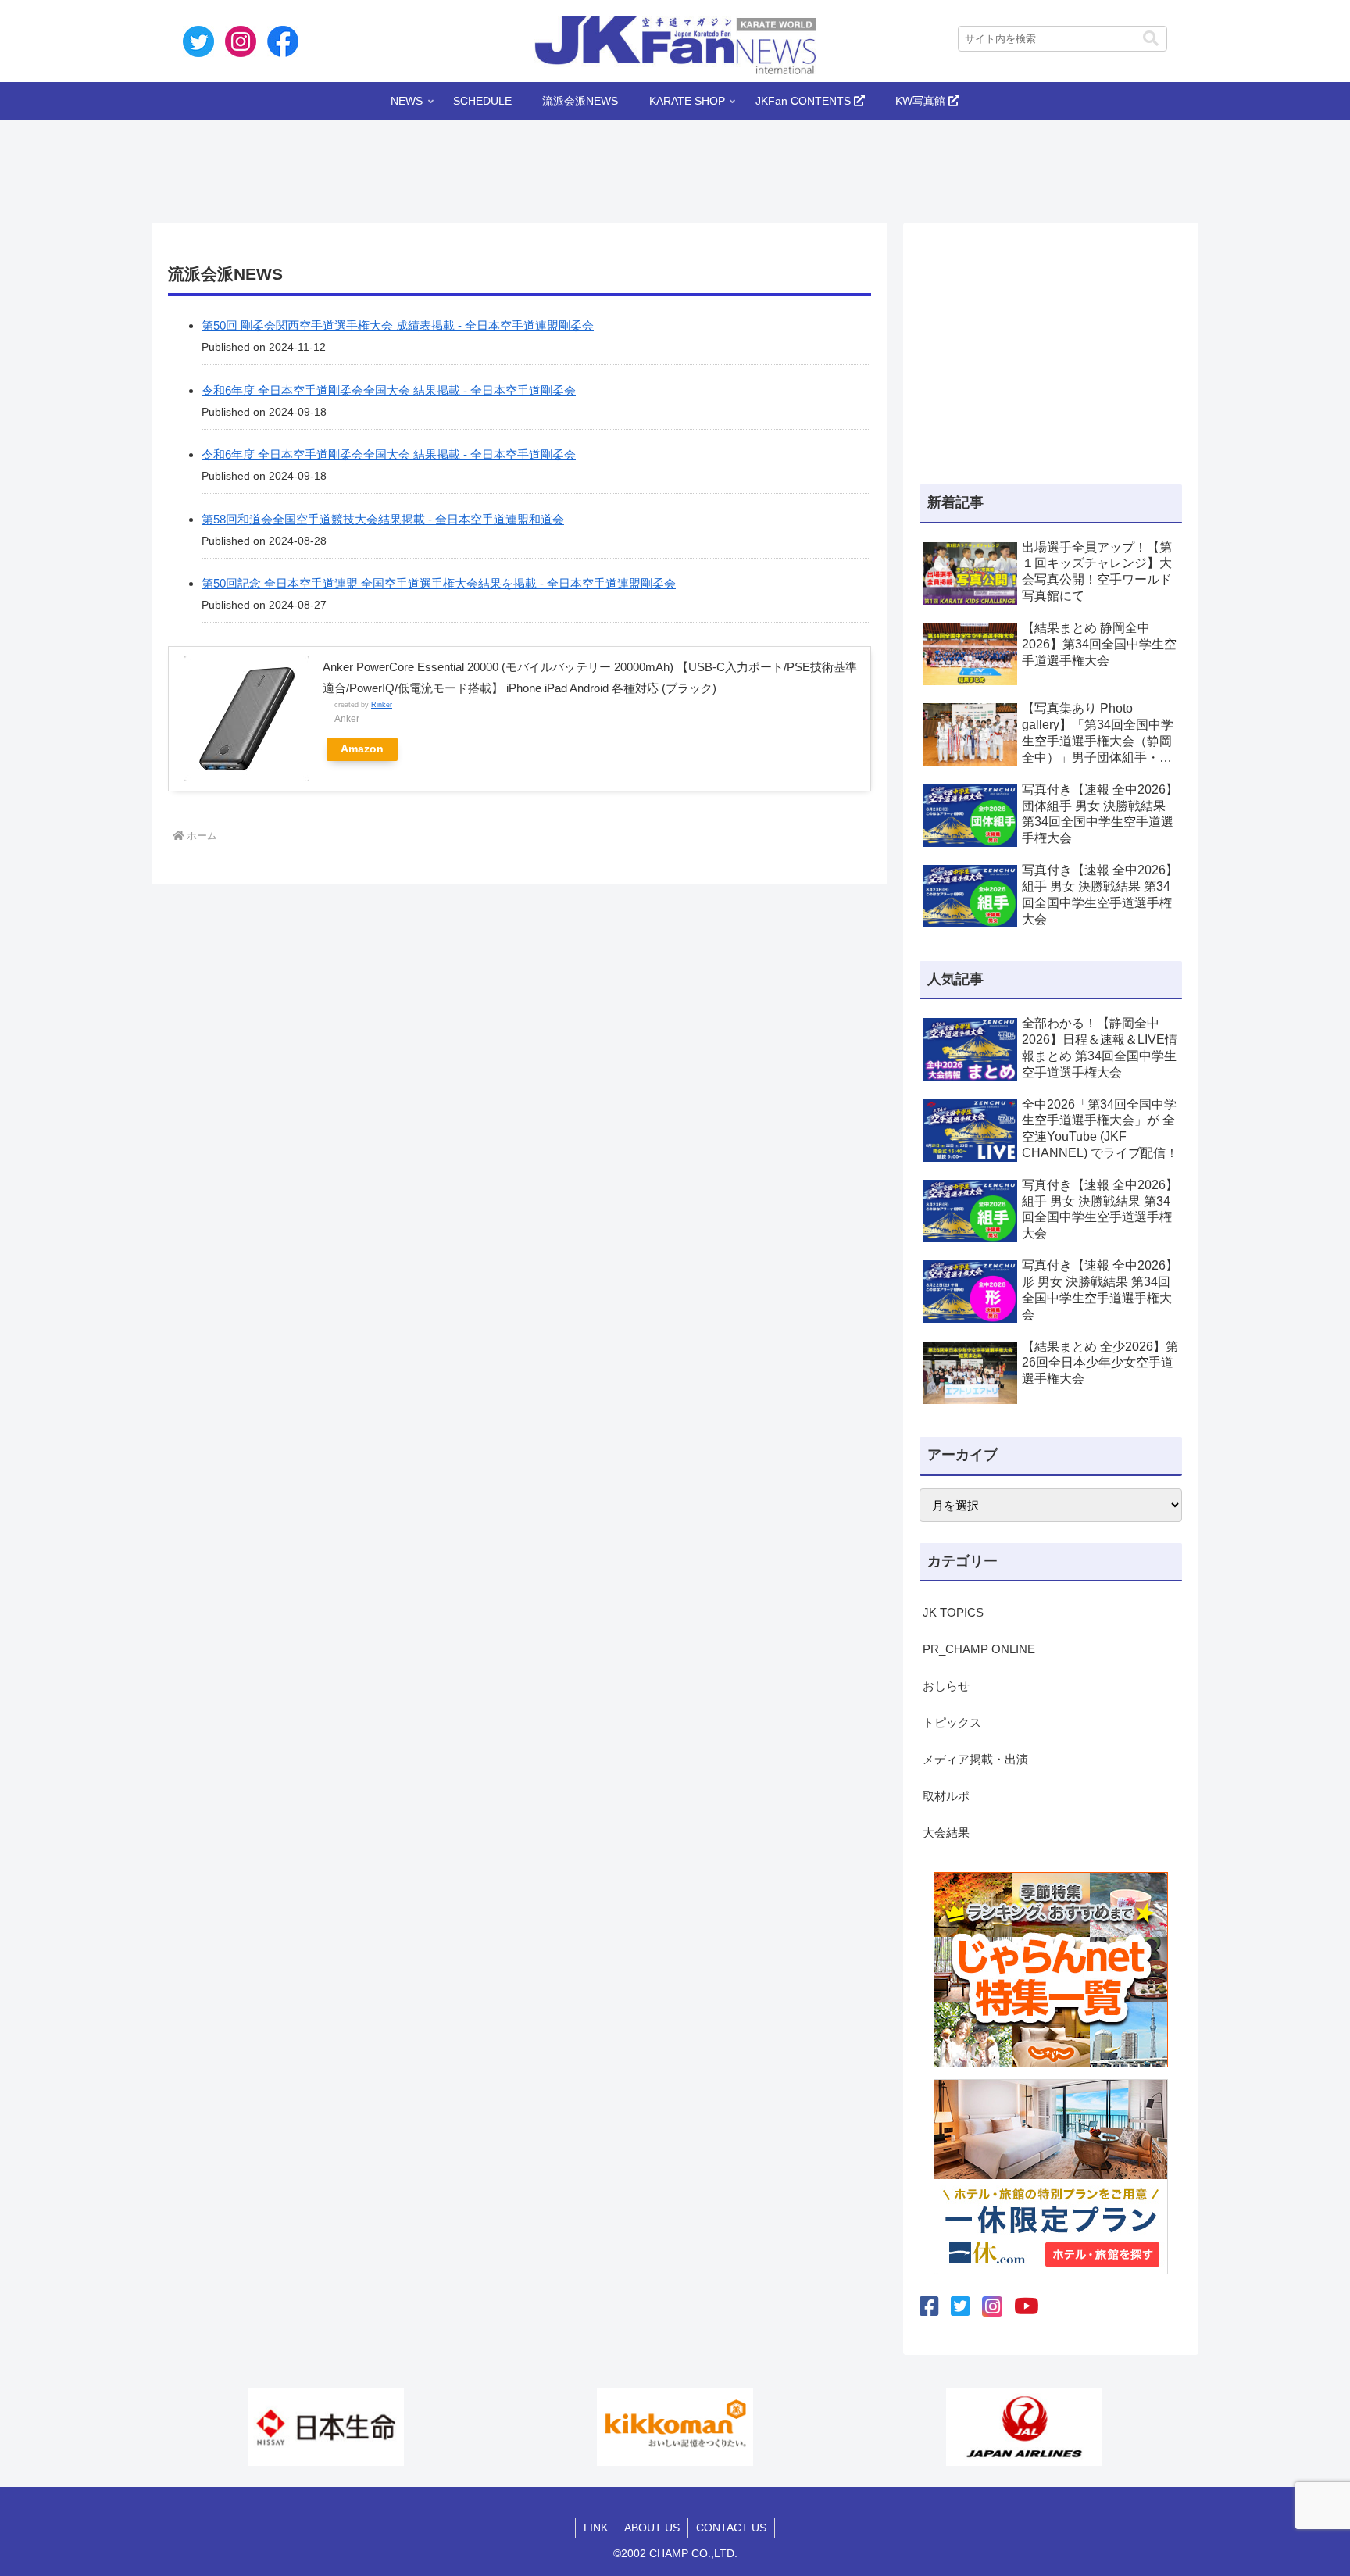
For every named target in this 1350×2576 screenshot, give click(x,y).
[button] (1151, 39)
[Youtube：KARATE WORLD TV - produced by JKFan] (1027, 2307)
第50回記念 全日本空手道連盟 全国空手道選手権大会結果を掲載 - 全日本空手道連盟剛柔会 (439, 583)
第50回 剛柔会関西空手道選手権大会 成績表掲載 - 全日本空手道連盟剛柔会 (398, 325)
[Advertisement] (675, 166)
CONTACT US (731, 2528)
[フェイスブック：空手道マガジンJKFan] (929, 2307)
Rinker (382, 705)
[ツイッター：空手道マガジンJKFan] (961, 2307)
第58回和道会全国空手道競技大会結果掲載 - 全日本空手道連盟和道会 (383, 519)
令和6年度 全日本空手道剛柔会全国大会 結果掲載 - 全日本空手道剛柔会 (389, 390)
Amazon (362, 749)
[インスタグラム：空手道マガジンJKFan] (992, 2306)
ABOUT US (652, 2528)
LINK (596, 2528)
